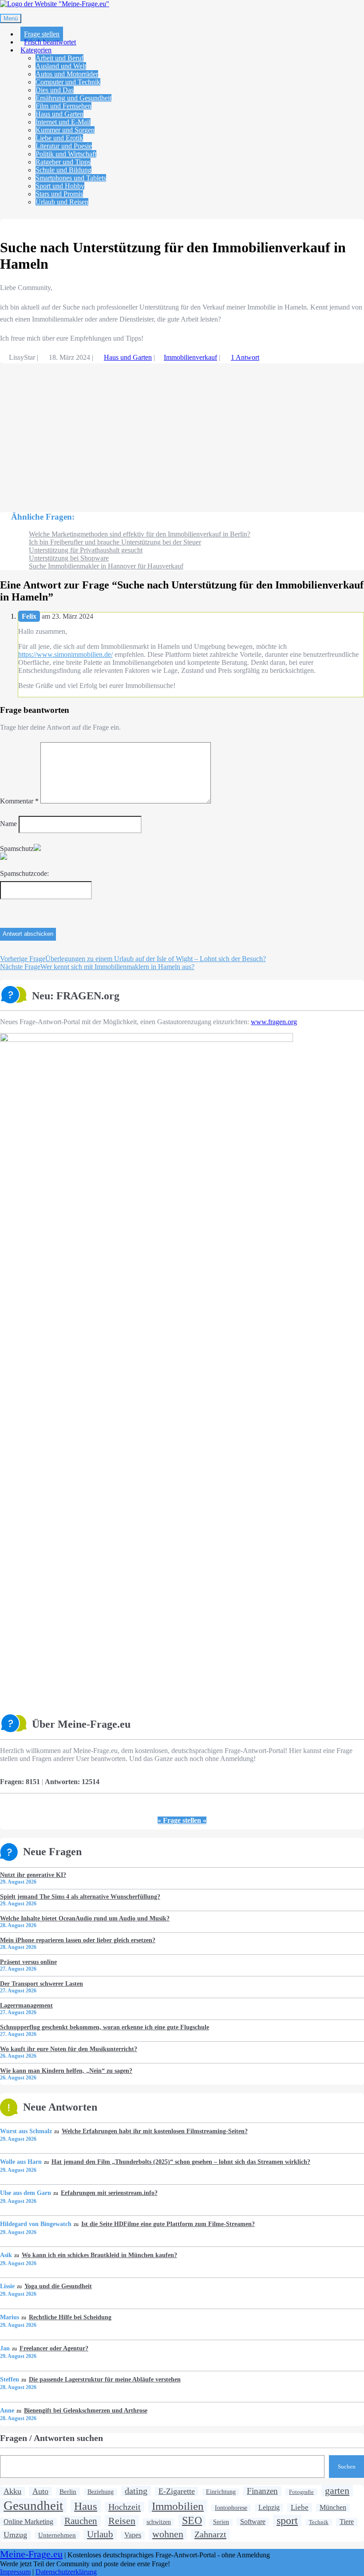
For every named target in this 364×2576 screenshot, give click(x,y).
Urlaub (100, 2534)
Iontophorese (231, 2508)
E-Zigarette (177, 2491)
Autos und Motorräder (67, 74)
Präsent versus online (28, 1962)
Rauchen (81, 2521)
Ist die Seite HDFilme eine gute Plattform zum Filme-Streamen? (168, 2224)
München (333, 2508)
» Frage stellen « (182, 1820)
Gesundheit (33, 2505)
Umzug (15, 2535)
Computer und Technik (68, 82)
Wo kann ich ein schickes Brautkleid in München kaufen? (99, 2255)
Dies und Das (55, 90)
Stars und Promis (59, 194)
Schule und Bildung (63, 170)
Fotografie (301, 2492)
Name (8, 824)
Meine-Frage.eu (31, 2554)
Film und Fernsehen (63, 106)
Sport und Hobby (60, 186)
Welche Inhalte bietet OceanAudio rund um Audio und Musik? (85, 1918)
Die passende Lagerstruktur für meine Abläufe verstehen (105, 2379)
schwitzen (159, 2522)
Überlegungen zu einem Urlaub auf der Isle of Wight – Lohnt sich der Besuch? (133, 959)
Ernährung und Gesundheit (73, 98)
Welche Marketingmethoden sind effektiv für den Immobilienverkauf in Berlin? (140, 534)
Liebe (300, 2507)
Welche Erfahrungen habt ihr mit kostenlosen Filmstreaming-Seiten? (154, 2131)
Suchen (347, 2467)
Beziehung (101, 2492)
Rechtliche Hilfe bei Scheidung (70, 2317)
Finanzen (262, 2491)
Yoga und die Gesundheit (58, 2286)
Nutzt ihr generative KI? (33, 1875)
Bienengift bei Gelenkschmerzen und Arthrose (85, 2410)
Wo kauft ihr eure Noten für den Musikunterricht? (69, 2049)
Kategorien (36, 50)
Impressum (15, 2572)
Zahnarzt (210, 2534)
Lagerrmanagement (26, 2005)
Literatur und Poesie (64, 146)
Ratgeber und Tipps (63, 162)
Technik (319, 2522)
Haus (86, 2506)
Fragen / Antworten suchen (51, 2438)
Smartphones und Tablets (71, 178)
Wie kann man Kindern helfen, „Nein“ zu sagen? (66, 2071)
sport (287, 2520)
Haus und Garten (59, 114)
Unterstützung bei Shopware (69, 558)
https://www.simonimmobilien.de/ (65, 654)
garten (337, 2491)
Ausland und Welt (61, 66)
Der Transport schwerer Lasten (42, 1984)
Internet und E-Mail (63, 122)
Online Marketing (28, 2522)
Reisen (122, 2521)
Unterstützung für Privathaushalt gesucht (86, 550)
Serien (221, 2522)
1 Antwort (245, 357)
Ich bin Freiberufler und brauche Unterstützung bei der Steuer (115, 542)
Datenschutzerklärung (66, 2572)
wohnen (168, 2534)
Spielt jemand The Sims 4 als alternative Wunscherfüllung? (80, 1896)
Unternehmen (57, 2535)
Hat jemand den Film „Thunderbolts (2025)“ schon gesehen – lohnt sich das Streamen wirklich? (181, 2162)
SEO (192, 2520)
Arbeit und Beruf (59, 58)
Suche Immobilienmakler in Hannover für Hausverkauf (106, 566)
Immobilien (178, 2506)
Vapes (133, 2535)
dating (136, 2491)
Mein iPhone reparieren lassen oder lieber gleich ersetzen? (78, 1940)
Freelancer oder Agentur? (54, 2348)
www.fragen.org (274, 1022)
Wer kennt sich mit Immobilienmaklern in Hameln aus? (97, 967)
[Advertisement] (182, 433)
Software (253, 2522)
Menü (11, 18)
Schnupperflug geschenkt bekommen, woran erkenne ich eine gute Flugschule (105, 2027)
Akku (12, 2491)
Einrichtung (221, 2492)
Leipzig (269, 2507)
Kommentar (19, 801)
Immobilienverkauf (190, 357)
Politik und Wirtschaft (66, 154)
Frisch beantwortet (50, 42)
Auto (40, 2491)
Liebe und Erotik (59, 138)
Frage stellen (42, 34)
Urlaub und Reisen (62, 202)
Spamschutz (17, 849)
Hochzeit (125, 2507)
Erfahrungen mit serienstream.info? (109, 2193)
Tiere (347, 2522)
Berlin (68, 2491)
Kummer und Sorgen (65, 130)
